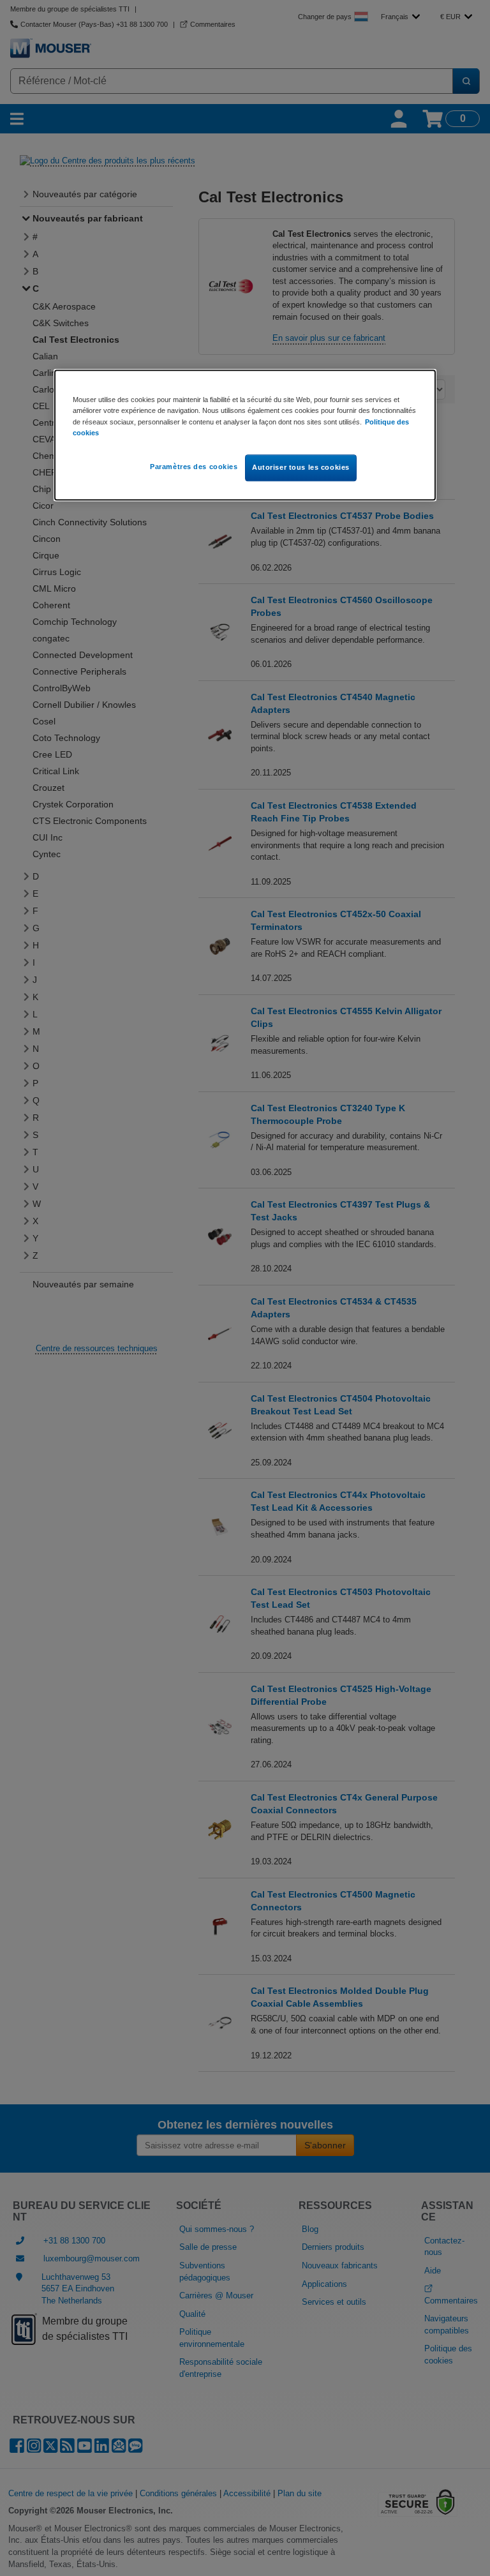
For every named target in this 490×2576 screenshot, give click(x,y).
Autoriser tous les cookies (301, 467)
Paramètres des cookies (194, 467)
